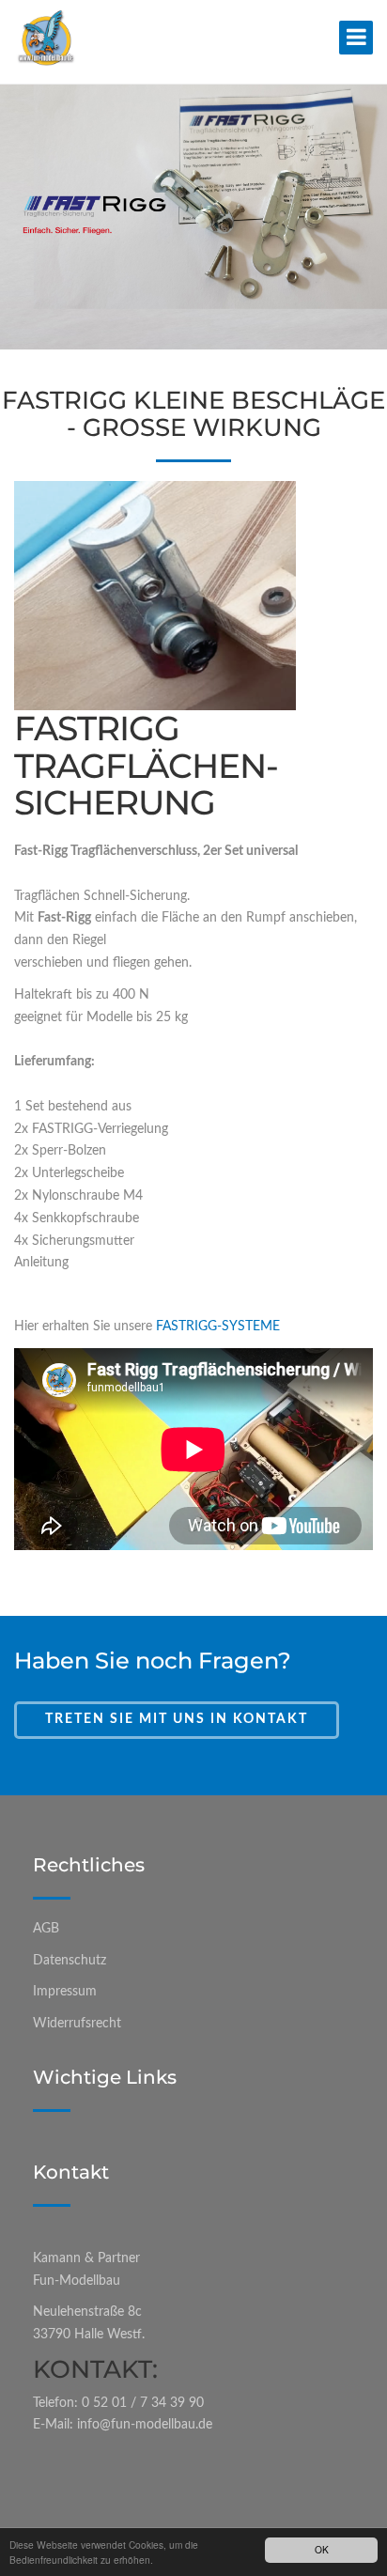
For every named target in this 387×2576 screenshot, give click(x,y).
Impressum (65, 1992)
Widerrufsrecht (77, 2024)
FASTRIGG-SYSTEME (218, 1327)
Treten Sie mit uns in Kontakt (177, 1719)
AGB (46, 1929)
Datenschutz (70, 1961)
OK (322, 2549)
